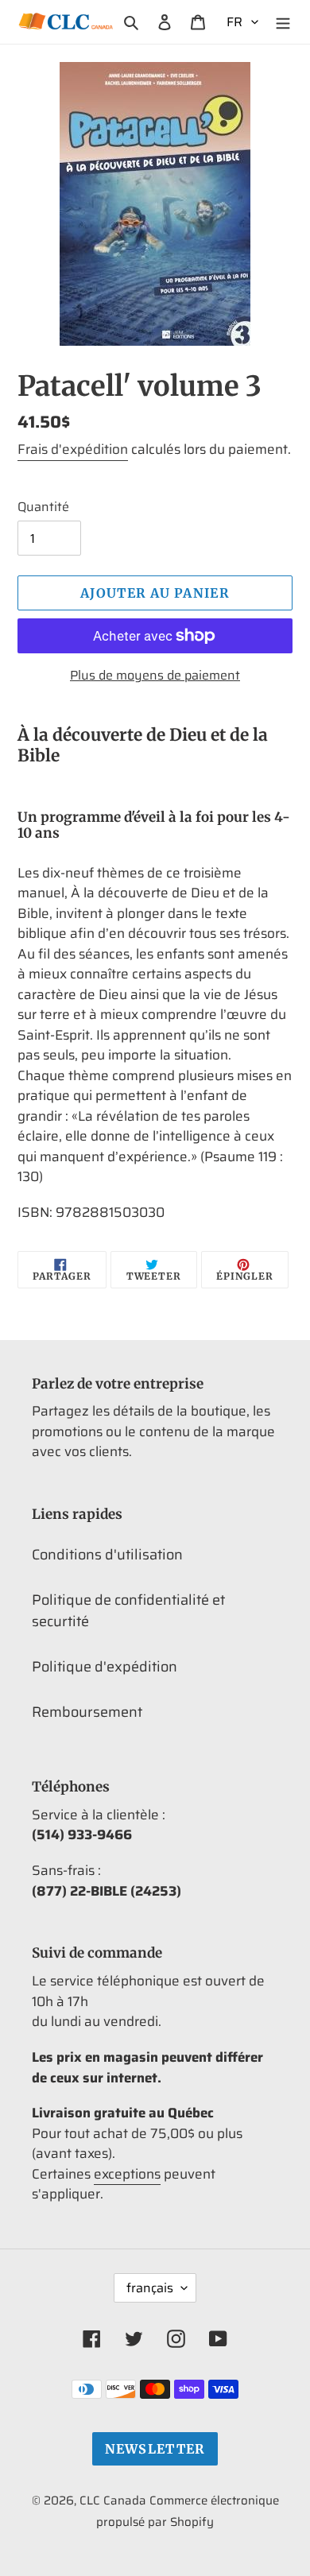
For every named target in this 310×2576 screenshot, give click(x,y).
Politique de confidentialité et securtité (128, 1611)
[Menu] (283, 22)
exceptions (127, 2174)
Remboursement (87, 1712)
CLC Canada (113, 2500)
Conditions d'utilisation (107, 1555)
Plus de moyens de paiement (155, 676)
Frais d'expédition (73, 449)
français (150, 2288)
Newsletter (155, 2449)
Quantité (43, 507)
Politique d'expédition (105, 1667)
